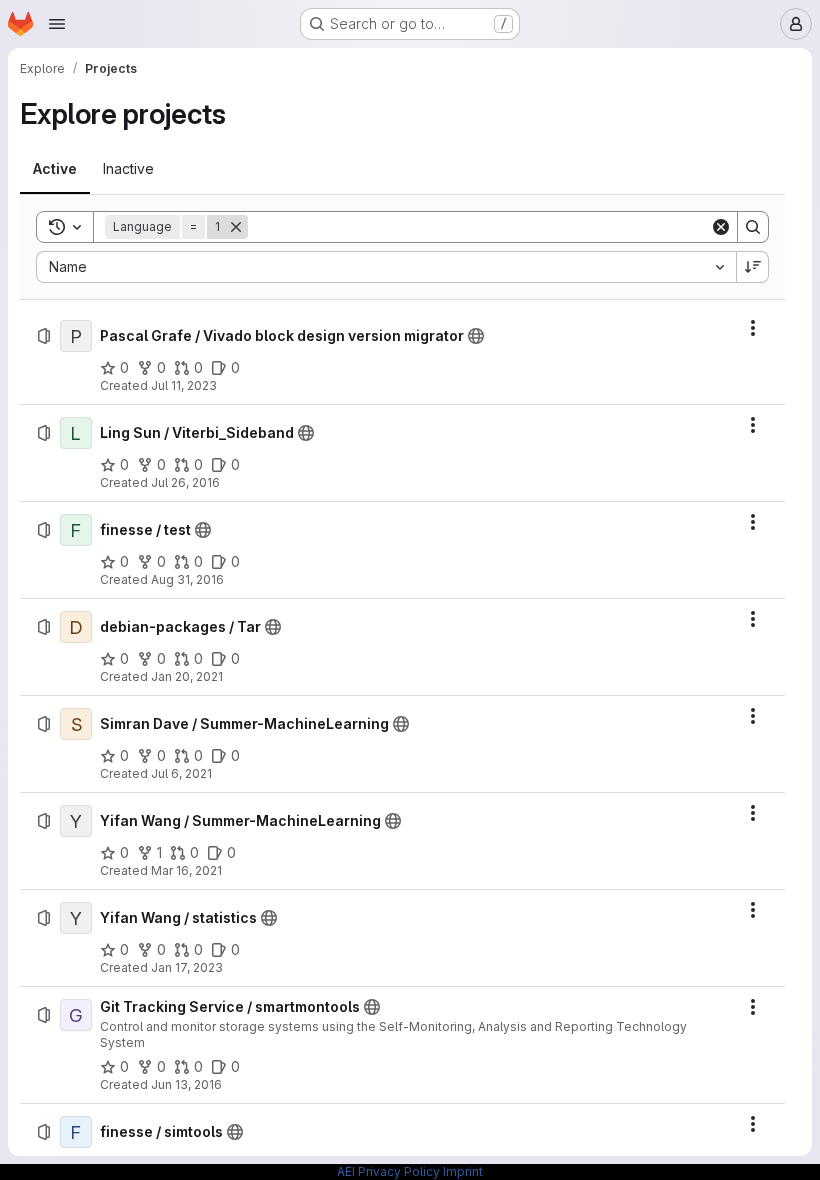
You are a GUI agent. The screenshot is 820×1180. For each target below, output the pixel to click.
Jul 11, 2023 (184, 385)
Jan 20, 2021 (187, 676)
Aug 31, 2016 (187, 579)
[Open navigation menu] (57, 24)
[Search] (753, 227)
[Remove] (236, 227)
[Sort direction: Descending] (753, 267)
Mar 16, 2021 (186, 870)
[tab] (55, 169)
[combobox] (386, 267)
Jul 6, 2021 (181, 773)
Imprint (463, 1171)
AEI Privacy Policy (388, 1171)
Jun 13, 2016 (186, 1084)
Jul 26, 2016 (185, 482)
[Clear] (721, 227)
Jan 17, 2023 (187, 967)
